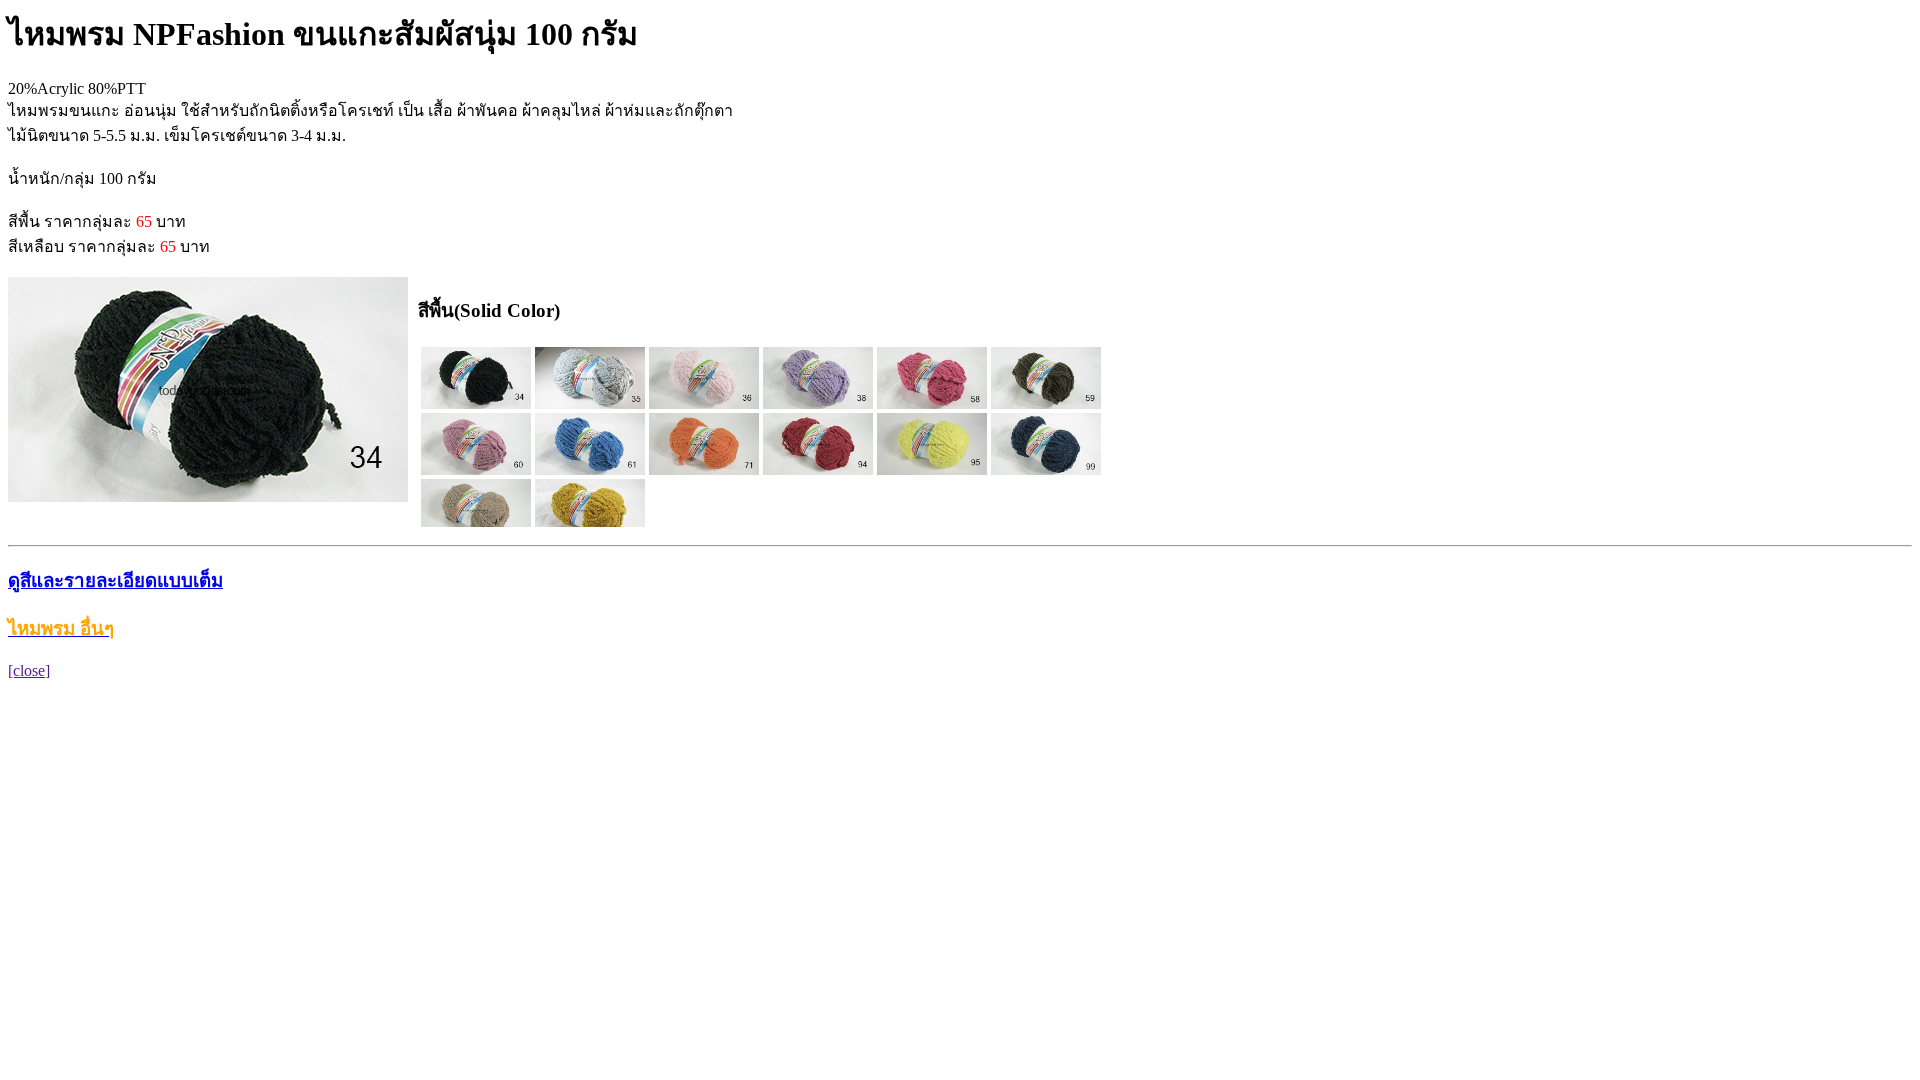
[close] (29, 670)
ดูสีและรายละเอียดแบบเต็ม (115, 580)
